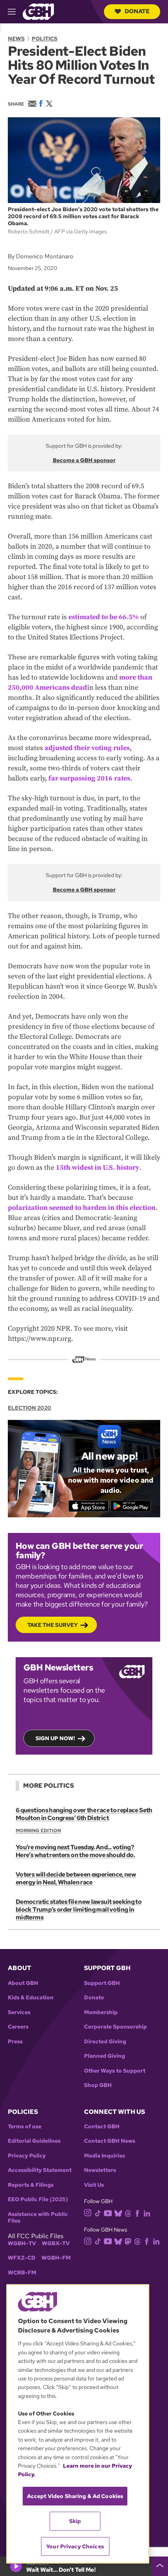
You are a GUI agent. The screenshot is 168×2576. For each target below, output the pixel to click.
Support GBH (102, 1983)
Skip (75, 2521)
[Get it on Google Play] (131, 1506)
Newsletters (100, 2170)
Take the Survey (53, 1625)
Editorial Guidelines (34, 2141)
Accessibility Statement (40, 2170)
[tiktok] (98, 2213)
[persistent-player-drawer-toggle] (160, 2566)
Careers (18, 2027)
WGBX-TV (56, 2243)
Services (19, 2012)
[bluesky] (118, 2213)
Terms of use (25, 2127)
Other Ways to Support (115, 2071)
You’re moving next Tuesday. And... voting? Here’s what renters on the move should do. (75, 1851)
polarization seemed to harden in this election (82, 1208)
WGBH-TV (22, 2243)
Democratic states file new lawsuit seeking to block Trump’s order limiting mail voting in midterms (79, 1909)
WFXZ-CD (22, 2258)
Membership (101, 2012)
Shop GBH (98, 2085)
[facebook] (137, 2213)
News (16, 39)
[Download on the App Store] (88, 1506)
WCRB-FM (22, 2273)
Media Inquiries (105, 2156)
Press (15, 2042)
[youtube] (108, 2212)
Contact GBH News (110, 2141)
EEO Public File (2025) (38, 2199)
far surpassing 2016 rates (89, 778)
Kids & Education (31, 1998)
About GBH (23, 1983)
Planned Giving (105, 2056)
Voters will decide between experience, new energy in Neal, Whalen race (76, 1878)
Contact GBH (102, 2127)
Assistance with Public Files (38, 2218)
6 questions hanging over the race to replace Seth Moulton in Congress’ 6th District (84, 1814)
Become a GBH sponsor (84, 460)
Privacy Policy (27, 2156)
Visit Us (94, 2185)
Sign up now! (55, 1738)
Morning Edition (38, 1831)
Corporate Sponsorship (115, 2027)
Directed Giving (105, 2042)
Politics (45, 39)
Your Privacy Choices (75, 2546)
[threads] (128, 2213)
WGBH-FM (56, 2258)
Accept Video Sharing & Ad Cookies (75, 2496)
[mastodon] (128, 2241)
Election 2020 (29, 1408)
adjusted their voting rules (87, 748)
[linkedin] (147, 2213)
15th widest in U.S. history (98, 1168)
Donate (137, 11)
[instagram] (88, 2212)
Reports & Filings (31, 2185)
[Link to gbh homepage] (38, 11)
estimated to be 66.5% (104, 617)
